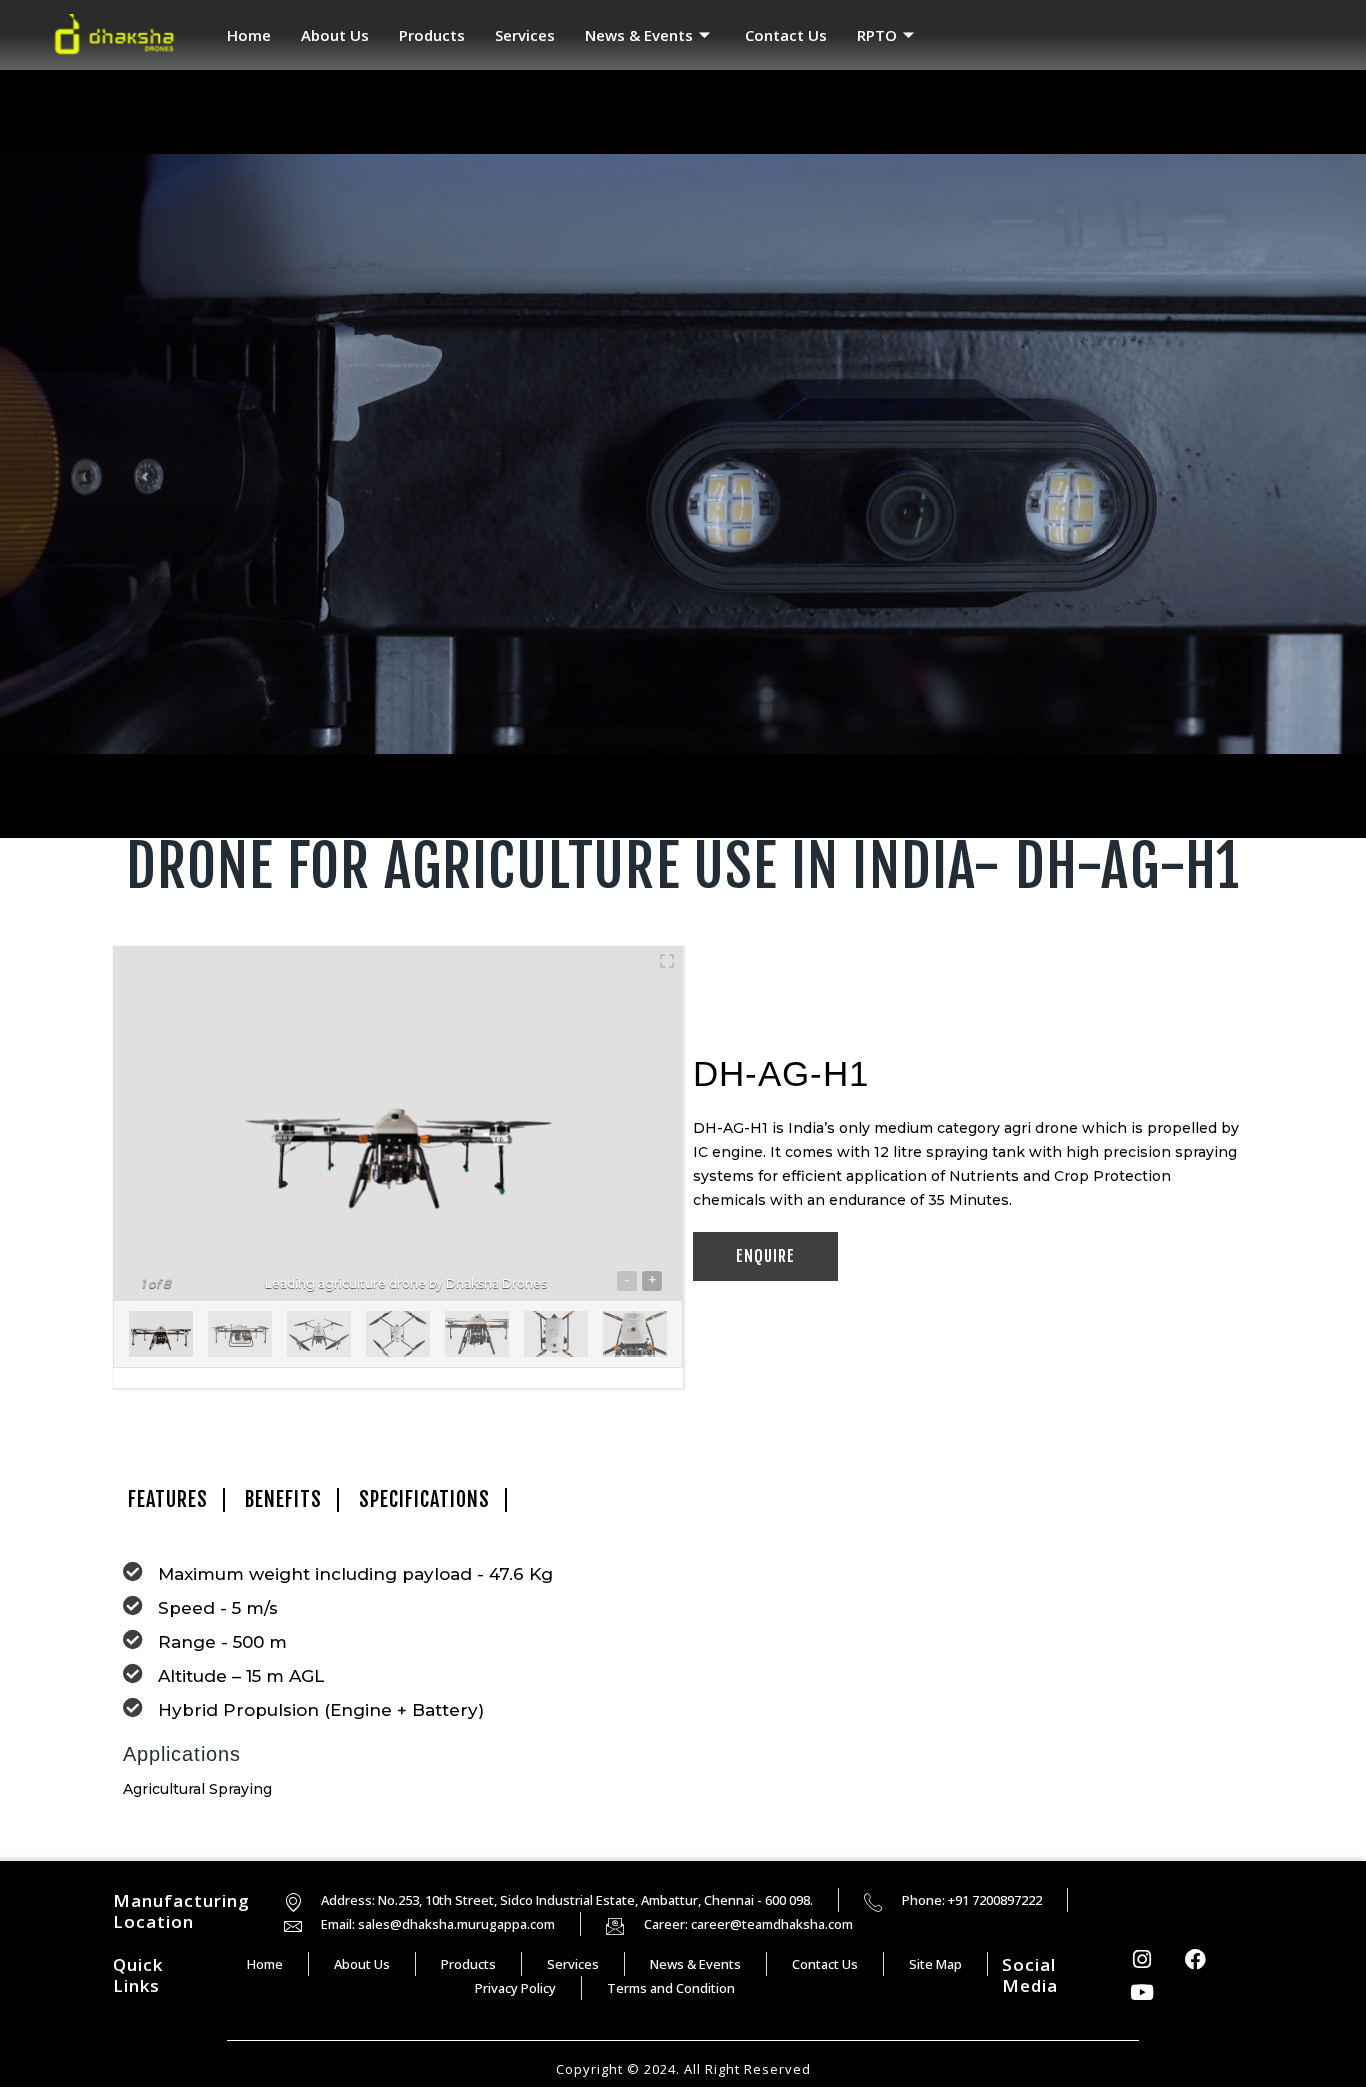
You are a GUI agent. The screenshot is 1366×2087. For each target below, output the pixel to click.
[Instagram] (1142, 1960)
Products (432, 35)
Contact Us (786, 35)
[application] (683, 454)
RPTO (877, 35)
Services (525, 35)
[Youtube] (1142, 1993)
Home (249, 35)
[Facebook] (1196, 1960)
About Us (335, 35)
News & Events (639, 35)
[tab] (169, 1500)
